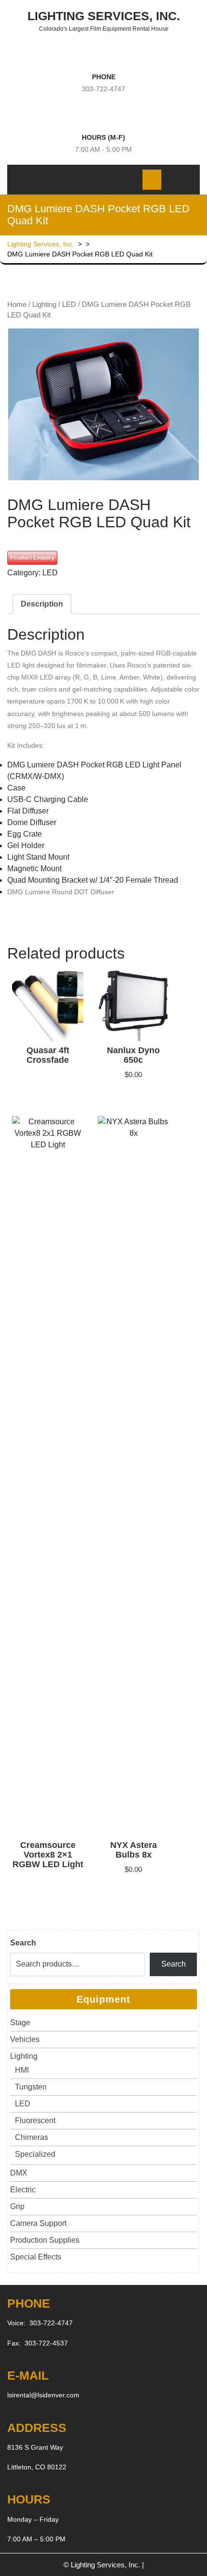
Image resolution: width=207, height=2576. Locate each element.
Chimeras (32, 2137)
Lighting (44, 304)
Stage (20, 2023)
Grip (17, 2206)
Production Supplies (45, 2240)
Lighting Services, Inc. (104, 16)
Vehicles (25, 2039)
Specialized (35, 2154)
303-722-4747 (103, 89)
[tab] (90, 179)
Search (23, 1943)
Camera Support (38, 2223)
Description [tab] (42, 604)
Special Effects (36, 2257)
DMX (19, 2173)
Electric (23, 2190)
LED (69, 304)
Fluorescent (35, 2120)
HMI (22, 2070)
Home (17, 304)
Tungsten (31, 2087)
